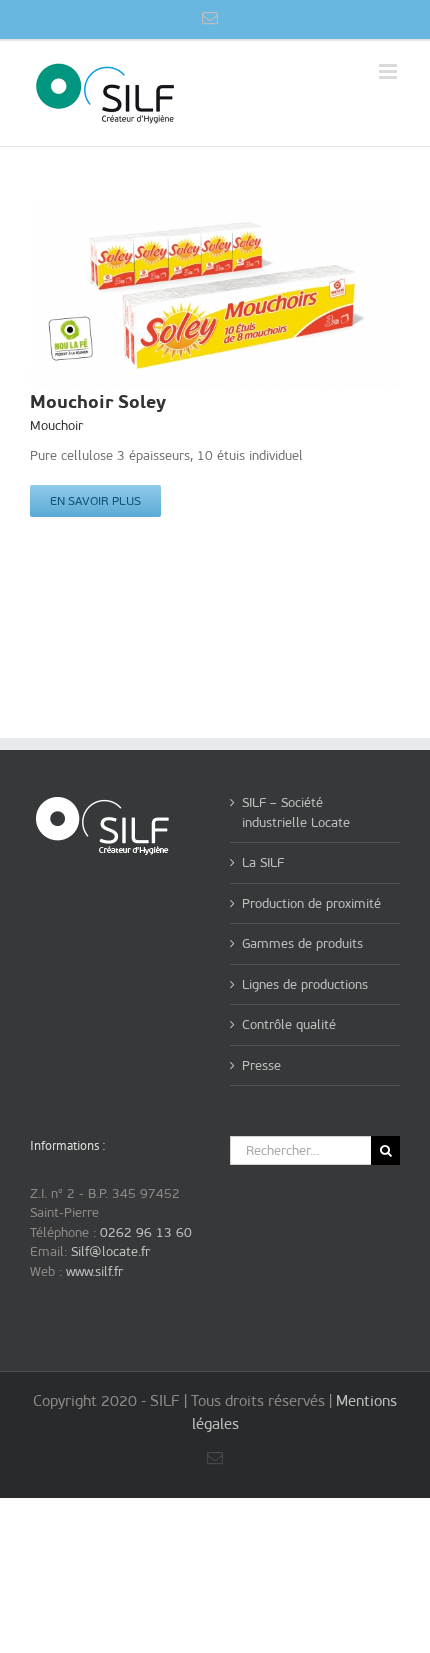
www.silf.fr (94, 1271)
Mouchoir (56, 425)
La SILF (263, 862)
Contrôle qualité (289, 1024)
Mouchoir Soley (98, 401)
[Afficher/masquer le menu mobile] (389, 71)
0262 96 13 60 (146, 1232)
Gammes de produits (302, 943)
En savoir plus (95, 501)
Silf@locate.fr (110, 1251)
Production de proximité (311, 903)
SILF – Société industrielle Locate (296, 812)
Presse (261, 1065)
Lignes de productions (305, 984)
